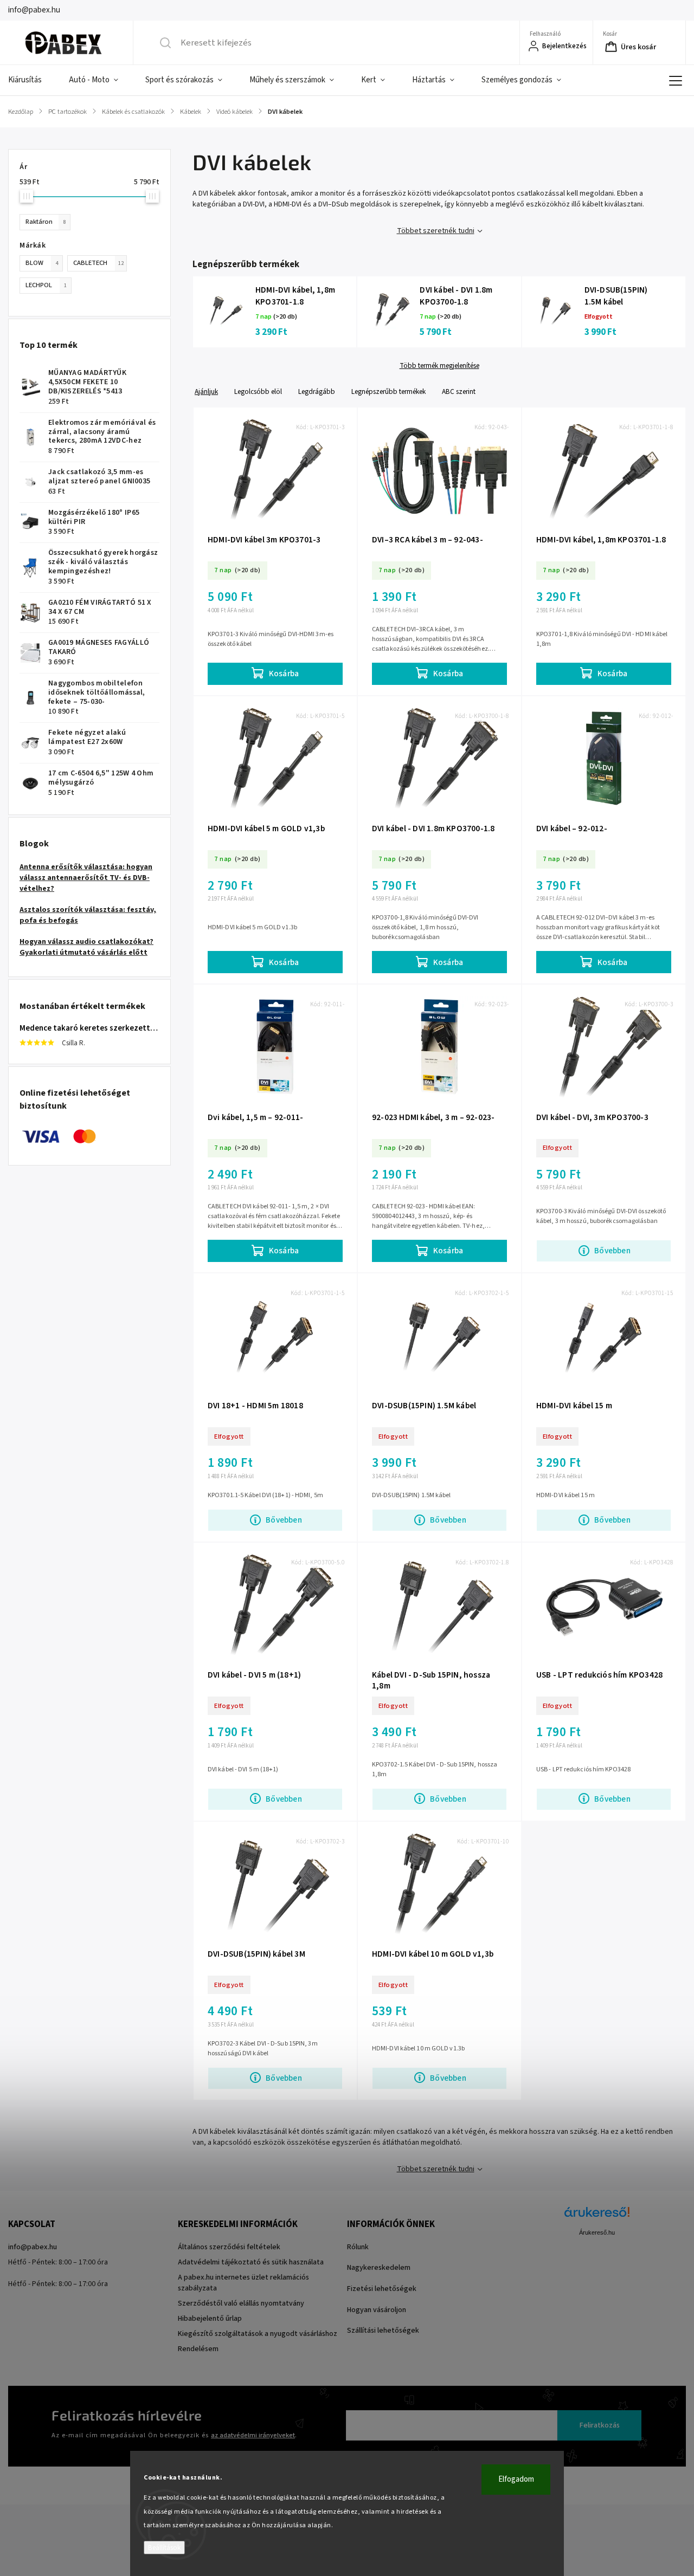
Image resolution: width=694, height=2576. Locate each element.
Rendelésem (198, 2349)
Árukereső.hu (597, 2232)
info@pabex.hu (33, 2247)
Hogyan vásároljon (377, 2310)
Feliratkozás (600, 2425)
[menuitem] (32, 80)
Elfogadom (516, 2479)
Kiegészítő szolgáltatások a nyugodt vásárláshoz (258, 2334)
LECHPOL (46, 285)
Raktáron (46, 222)
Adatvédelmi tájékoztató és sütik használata (251, 2262)
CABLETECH (98, 263)
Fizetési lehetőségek (382, 2289)
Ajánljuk (206, 391)
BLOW (42, 263)
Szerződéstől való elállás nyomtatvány (241, 2303)
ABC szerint (459, 391)
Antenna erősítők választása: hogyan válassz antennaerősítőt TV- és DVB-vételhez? (86, 878)
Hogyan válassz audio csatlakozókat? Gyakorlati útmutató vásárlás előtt (86, 947)
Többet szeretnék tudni (436, 231)
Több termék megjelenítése (439, 366)
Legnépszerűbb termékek (388, 391)
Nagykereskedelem (379, 2268)
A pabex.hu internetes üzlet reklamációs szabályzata (243, 2283)
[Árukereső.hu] (597, 2218)
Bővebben (612, 1251)
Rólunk (358, 2247)
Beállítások (164, 2548)
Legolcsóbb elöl (258, 391)
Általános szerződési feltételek (229, 2247)
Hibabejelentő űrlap (210, 2319)
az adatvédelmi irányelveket (253, 2435)
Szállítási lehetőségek (383, 2331)
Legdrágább (317, 391)
